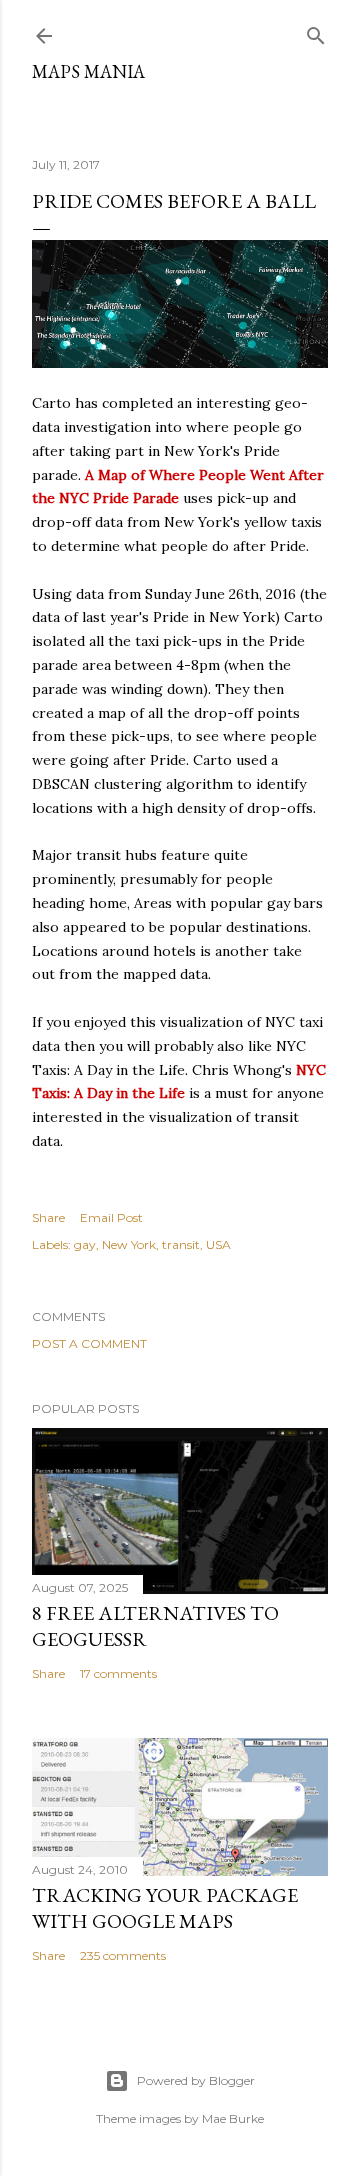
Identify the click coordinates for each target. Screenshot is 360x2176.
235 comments (123, 1955)
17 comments (118, 1673)
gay (85, 1244)
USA (218, 1244)
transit (181, 1244)
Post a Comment (89, 1343)
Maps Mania (88, 71)
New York (129, 1244)
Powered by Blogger (196, 2080)
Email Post (111, 1217)
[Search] (316, 31)
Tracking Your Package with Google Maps (165, 1908)
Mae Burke (233, 2118)
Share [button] (48, 1217)
